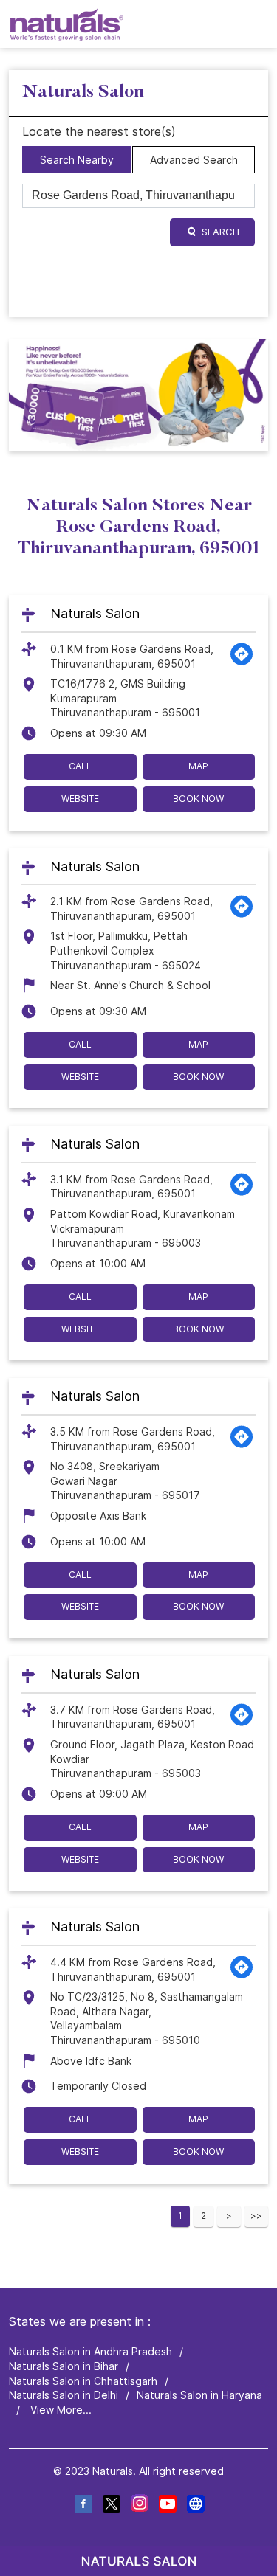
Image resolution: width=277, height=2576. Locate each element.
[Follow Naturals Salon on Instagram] (139, 2506)
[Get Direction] (242, 663)
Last (256, 2216)
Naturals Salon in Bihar (64, 2366)
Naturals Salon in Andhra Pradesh (90, 2351)
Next (229, 2216)
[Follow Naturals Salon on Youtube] (167, 2506)
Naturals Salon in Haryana (199, 2395)
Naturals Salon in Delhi (64, 2395)
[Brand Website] (195, 2506)
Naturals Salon (95, 614)
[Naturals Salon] (67, 24)
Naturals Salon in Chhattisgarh (83, 2380)
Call (80, 766)
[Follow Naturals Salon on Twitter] (111, 2506)
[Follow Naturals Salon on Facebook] (83, 2506)
